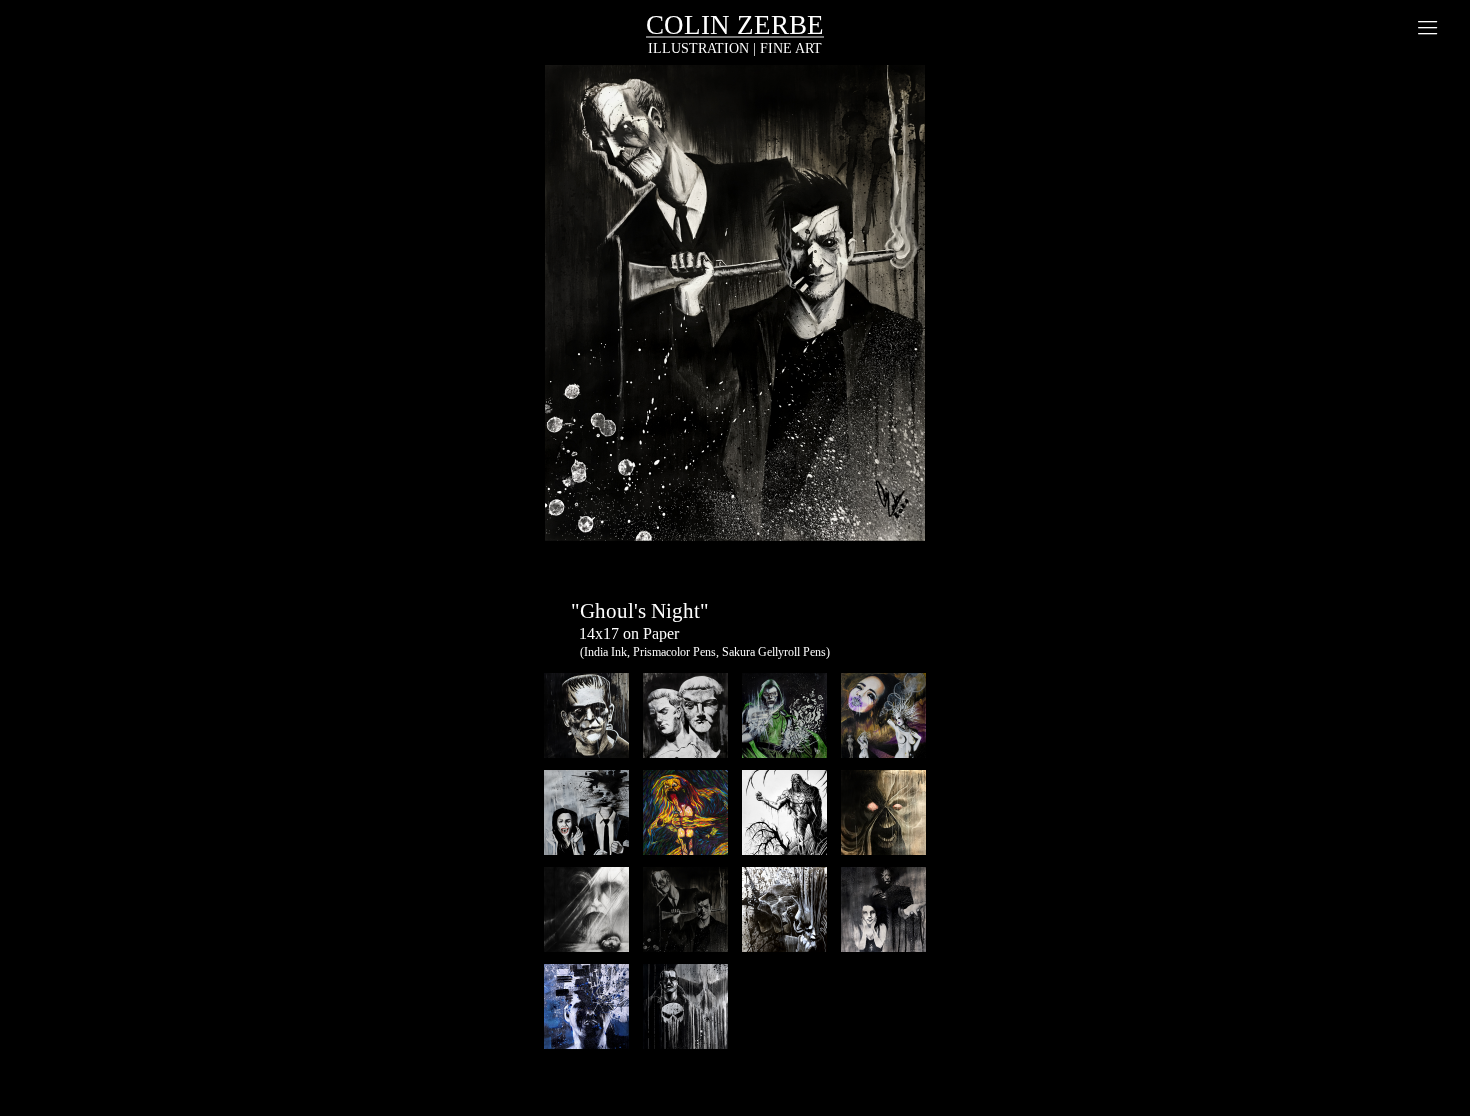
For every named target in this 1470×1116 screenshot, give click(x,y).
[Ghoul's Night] (735, 322)
